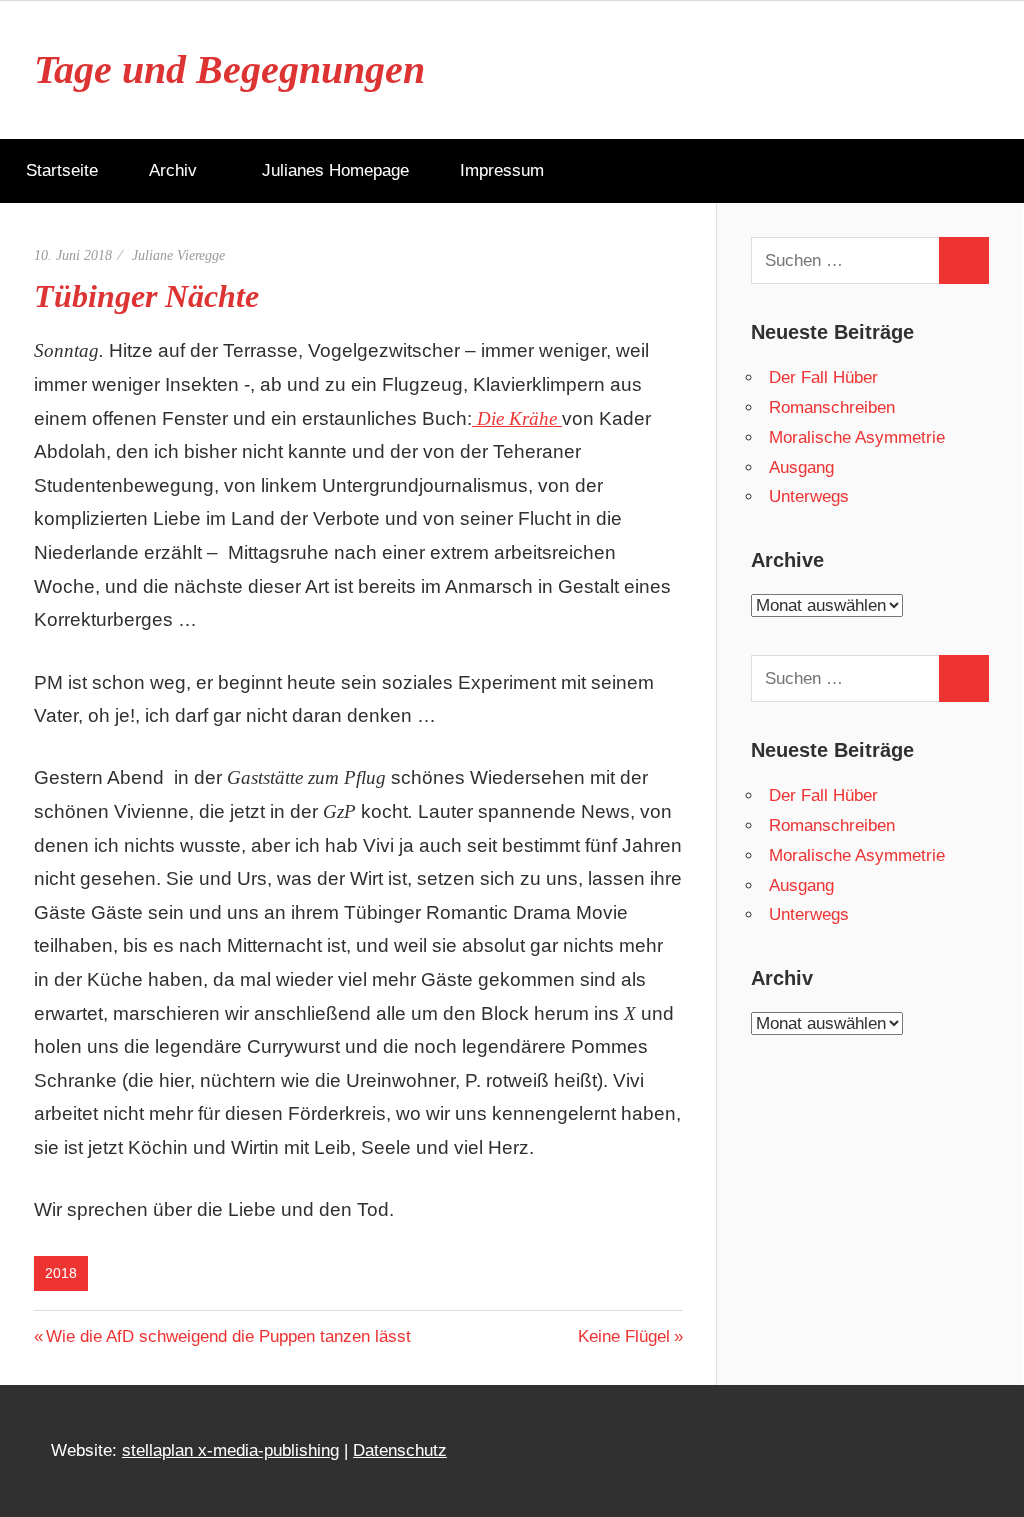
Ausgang (801, 467)
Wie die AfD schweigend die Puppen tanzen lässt (228, 1336)
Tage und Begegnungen (229, 69)
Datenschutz (400, 1450)
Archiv (173, 170)
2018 (61, 1273)
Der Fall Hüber (823, 377)
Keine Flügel (624, 1336)
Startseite (62, 170)
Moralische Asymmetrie (857, 437)
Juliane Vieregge (178, 255)
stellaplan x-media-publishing (230, 1450)
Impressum (502, 170)
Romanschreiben (832, 407)
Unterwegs (809, 496)
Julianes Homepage (335, 170)
